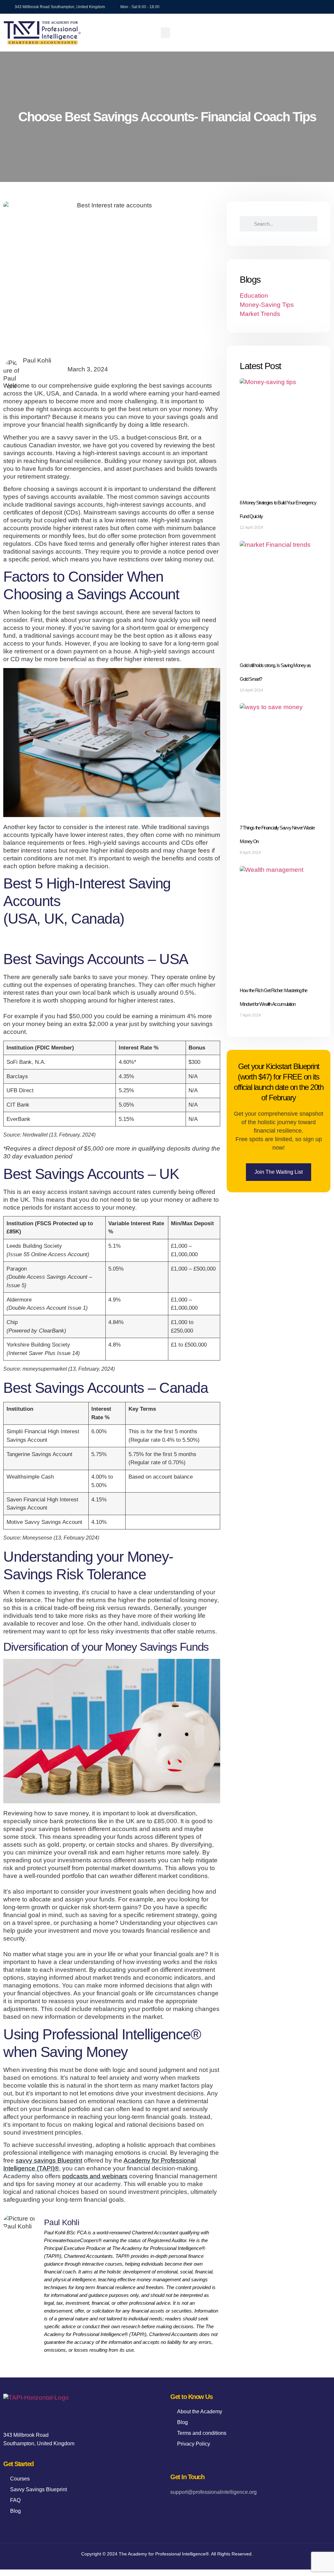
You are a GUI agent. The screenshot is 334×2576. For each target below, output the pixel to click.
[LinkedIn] (206, 2508)
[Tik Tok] (290, 7)
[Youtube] (324, 7)
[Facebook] (177, 2508)
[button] (165, 33)
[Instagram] (312, 7)
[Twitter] (191, 2508)
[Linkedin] (301, 7)
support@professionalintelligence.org (213, 2492)
